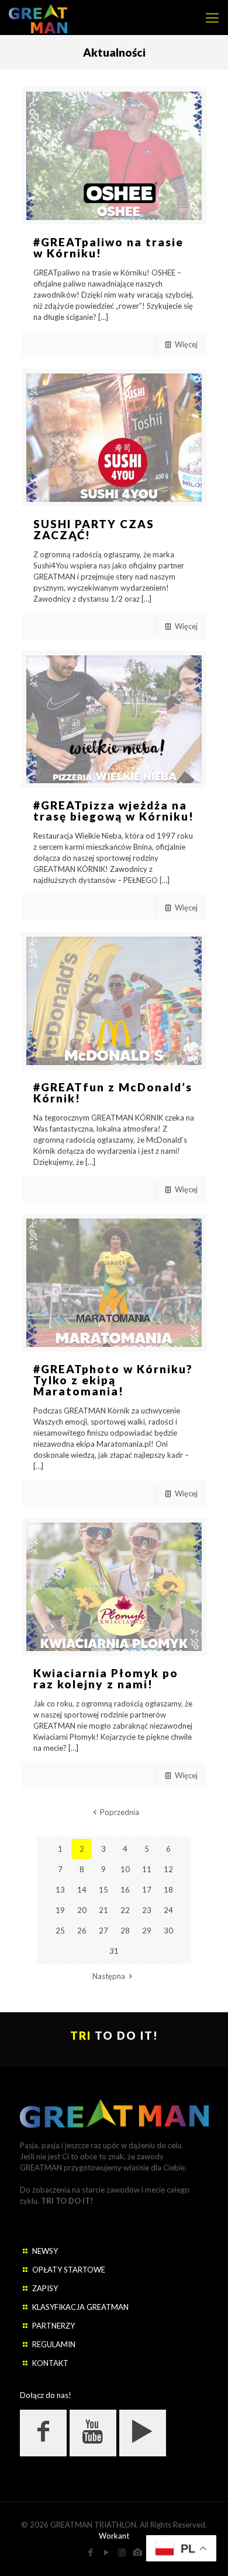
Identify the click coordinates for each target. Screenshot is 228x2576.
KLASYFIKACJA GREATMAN (80, 2307)
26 (82, 1931)
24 (168, 1910)
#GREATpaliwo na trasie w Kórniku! (108, 247)
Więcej (186, 344)
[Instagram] (122, 2552)
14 (82, 1890)
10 (125, 1869)
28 (125, 1931)
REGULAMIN (54, 2344)
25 (60, 1931)
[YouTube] (106, 2552)
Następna (109, 1976)
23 (147, 1910)
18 (168, 1890)
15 (103, 1890)
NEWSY (45, 2251)
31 (114, 1951)
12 (168, 1869)
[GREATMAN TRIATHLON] (38, 18)
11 (147, 1869)
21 (103, 1910)
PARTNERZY (53, 2326)
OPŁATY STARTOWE (69, 2270)
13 (60, 1890)
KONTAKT (50, 2363)
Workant (114, 2536)
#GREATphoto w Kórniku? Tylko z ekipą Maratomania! (113, 1380)
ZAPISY (45, 2288)
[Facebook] (90, 2552)
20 (82, 1910)
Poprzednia (119, 1812)
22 (125, 1910)
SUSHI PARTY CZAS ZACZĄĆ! (94, 529)
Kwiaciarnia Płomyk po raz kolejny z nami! (106, 1678)
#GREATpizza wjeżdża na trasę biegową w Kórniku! (114, 811)
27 (103, 1931)
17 (147, 1890)
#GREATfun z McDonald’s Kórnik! (113, 1092)
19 (60, 1910)
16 (125, 1890)
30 (168, 1931)
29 (147, 1931)
